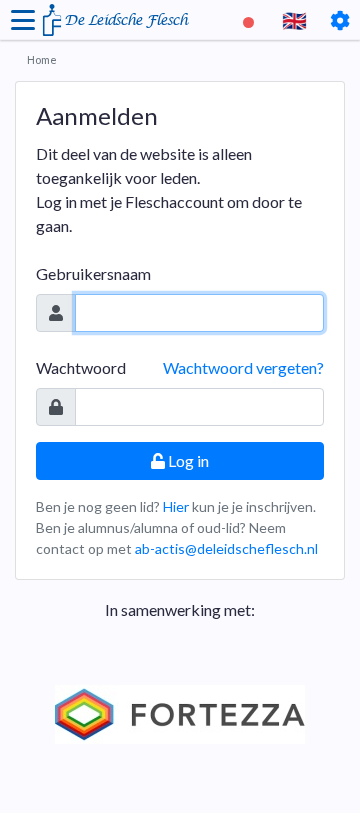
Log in (187, 460)
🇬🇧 (294, 20)
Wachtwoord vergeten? (243, 367)
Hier (176, 506)
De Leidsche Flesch (125, 20)
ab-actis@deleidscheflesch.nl (226, 548)
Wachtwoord (81, 367)
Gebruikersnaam (93, 273)
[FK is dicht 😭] (251, 20)
